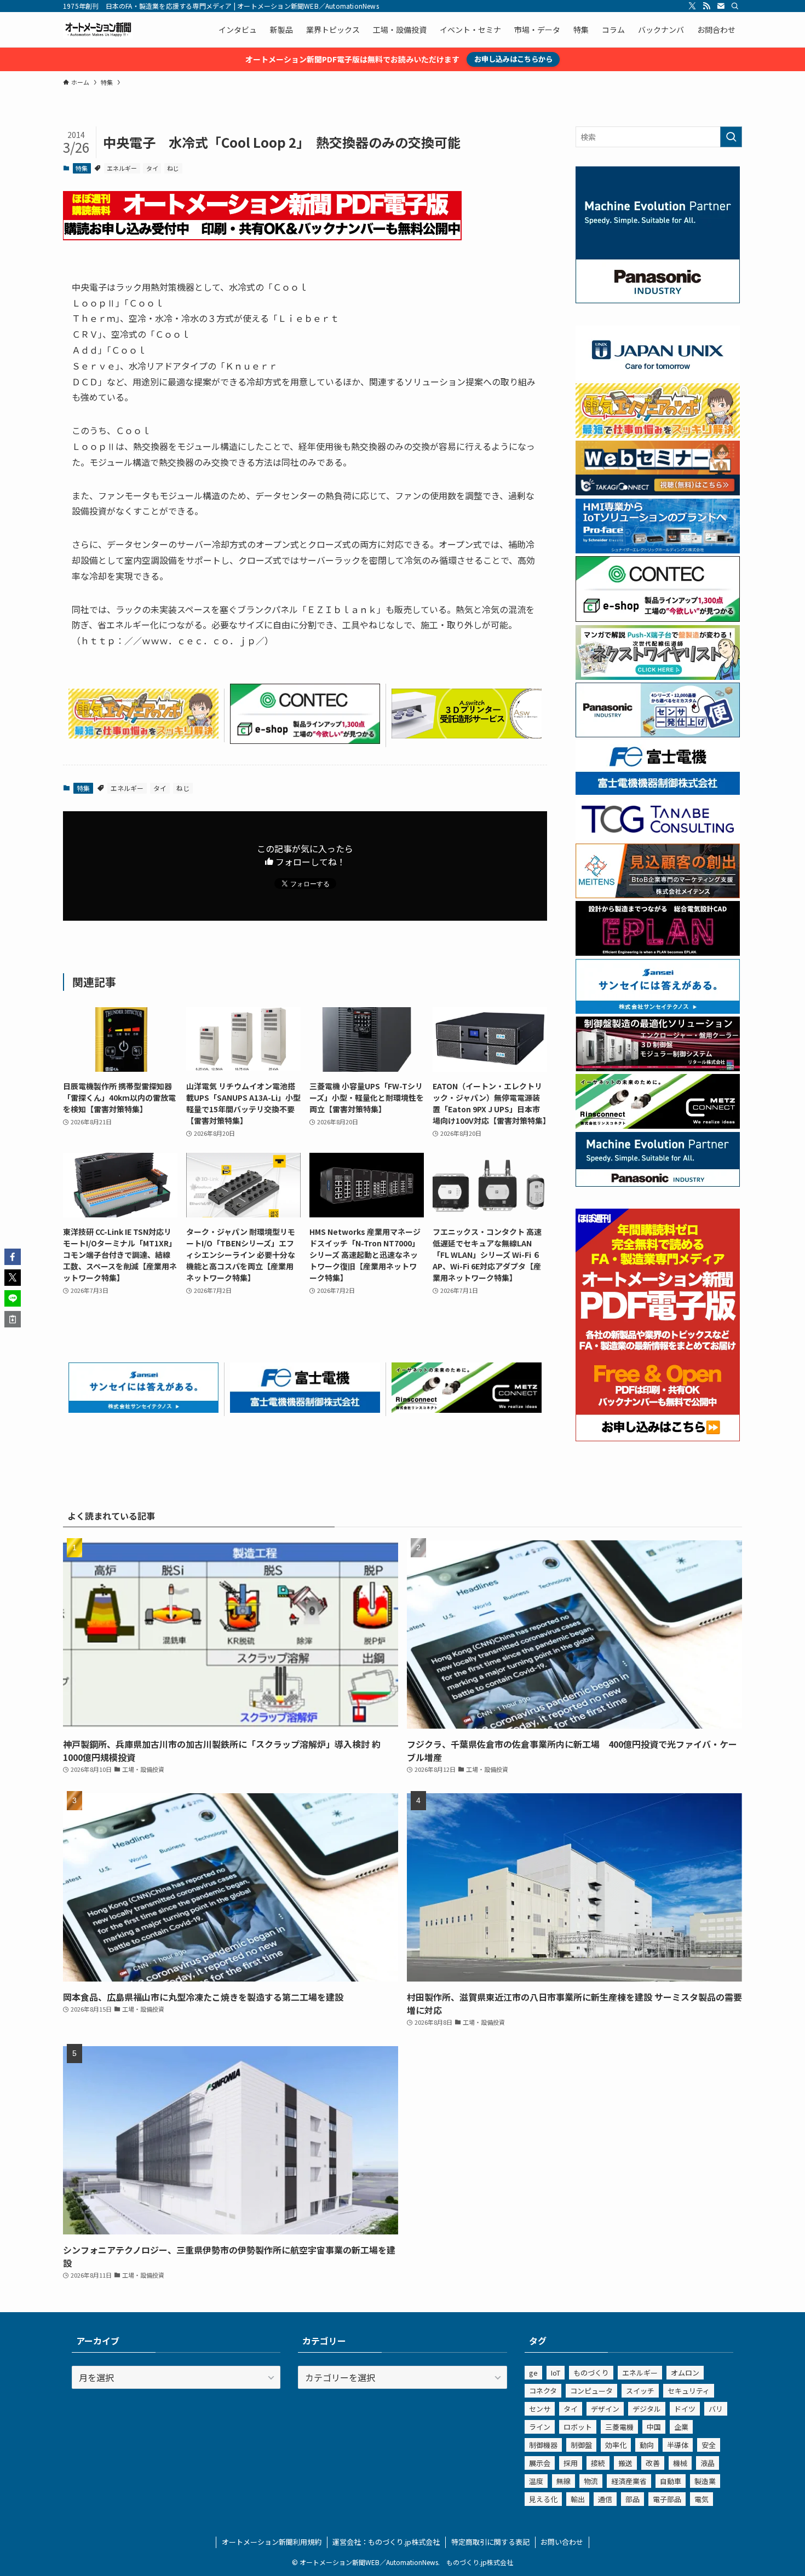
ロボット (578, 2427)
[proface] (658, 550)
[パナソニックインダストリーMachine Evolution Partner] (658, 1183)
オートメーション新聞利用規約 (272, 2542)
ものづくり (591, 2373)
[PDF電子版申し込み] (262, 236)
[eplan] (658, 952)
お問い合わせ (562, 2542)
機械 (680, 2463)
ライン (540, 2427)
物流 (591, 2481)
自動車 (671, 2481)
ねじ (173, 168)
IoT (556, 2373)
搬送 (625, 2463)
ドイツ (685, 2409)
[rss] (706, 6)
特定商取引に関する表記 (490, 2542)
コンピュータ (591, 2391)
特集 (82, 168)
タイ (152, 168)
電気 (702, 2499)
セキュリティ (689, 2391)
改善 (653, 2463)
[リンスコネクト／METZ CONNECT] (467, 1409)
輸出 (578, 2499)
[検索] (735, 6)
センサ (540, 2409)
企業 (681, 2427)
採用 (571, 2463)
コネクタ (543, 2391)
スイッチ (640, 2391)
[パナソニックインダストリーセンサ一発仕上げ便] (658, 734)
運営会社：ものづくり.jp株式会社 (386, 2542)
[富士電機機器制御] (305, 1409)
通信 (605, 2499)
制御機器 (543, 2445)
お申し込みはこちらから (513, 59)
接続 (598, 2463)
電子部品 (667, 2499)
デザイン (605, 2409)
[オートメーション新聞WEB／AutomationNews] (98, 30)
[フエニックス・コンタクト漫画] (658, 677)
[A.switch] (467, 735)
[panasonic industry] (658, 300)
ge (533, 2373)
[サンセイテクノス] (143, 1409)
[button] (13, 1257)
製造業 (705, 2481)
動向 (647, 2445)
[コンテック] (305, 740)
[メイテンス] (658, 895)
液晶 (708, 2463)
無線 (563, 2481)
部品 (633, 2499)
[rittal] (658, 1068)
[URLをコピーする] (13, 1319)
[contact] (721, 6)
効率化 (616, 2445)
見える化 (543, 2499)
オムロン (685, 2373)
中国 (654, 2427)
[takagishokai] (658, 492)
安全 (709, 2445)
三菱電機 (619, 2427)
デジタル (647, 2409)
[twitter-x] (692, 6)
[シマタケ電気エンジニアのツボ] (143, 735)
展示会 (540, 2463)
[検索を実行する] (731, 137)
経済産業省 (629, 2481)
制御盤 (581, 2445)
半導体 (678, 2445)
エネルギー (122, 168)
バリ (716, 2409)
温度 (536, 2481)
